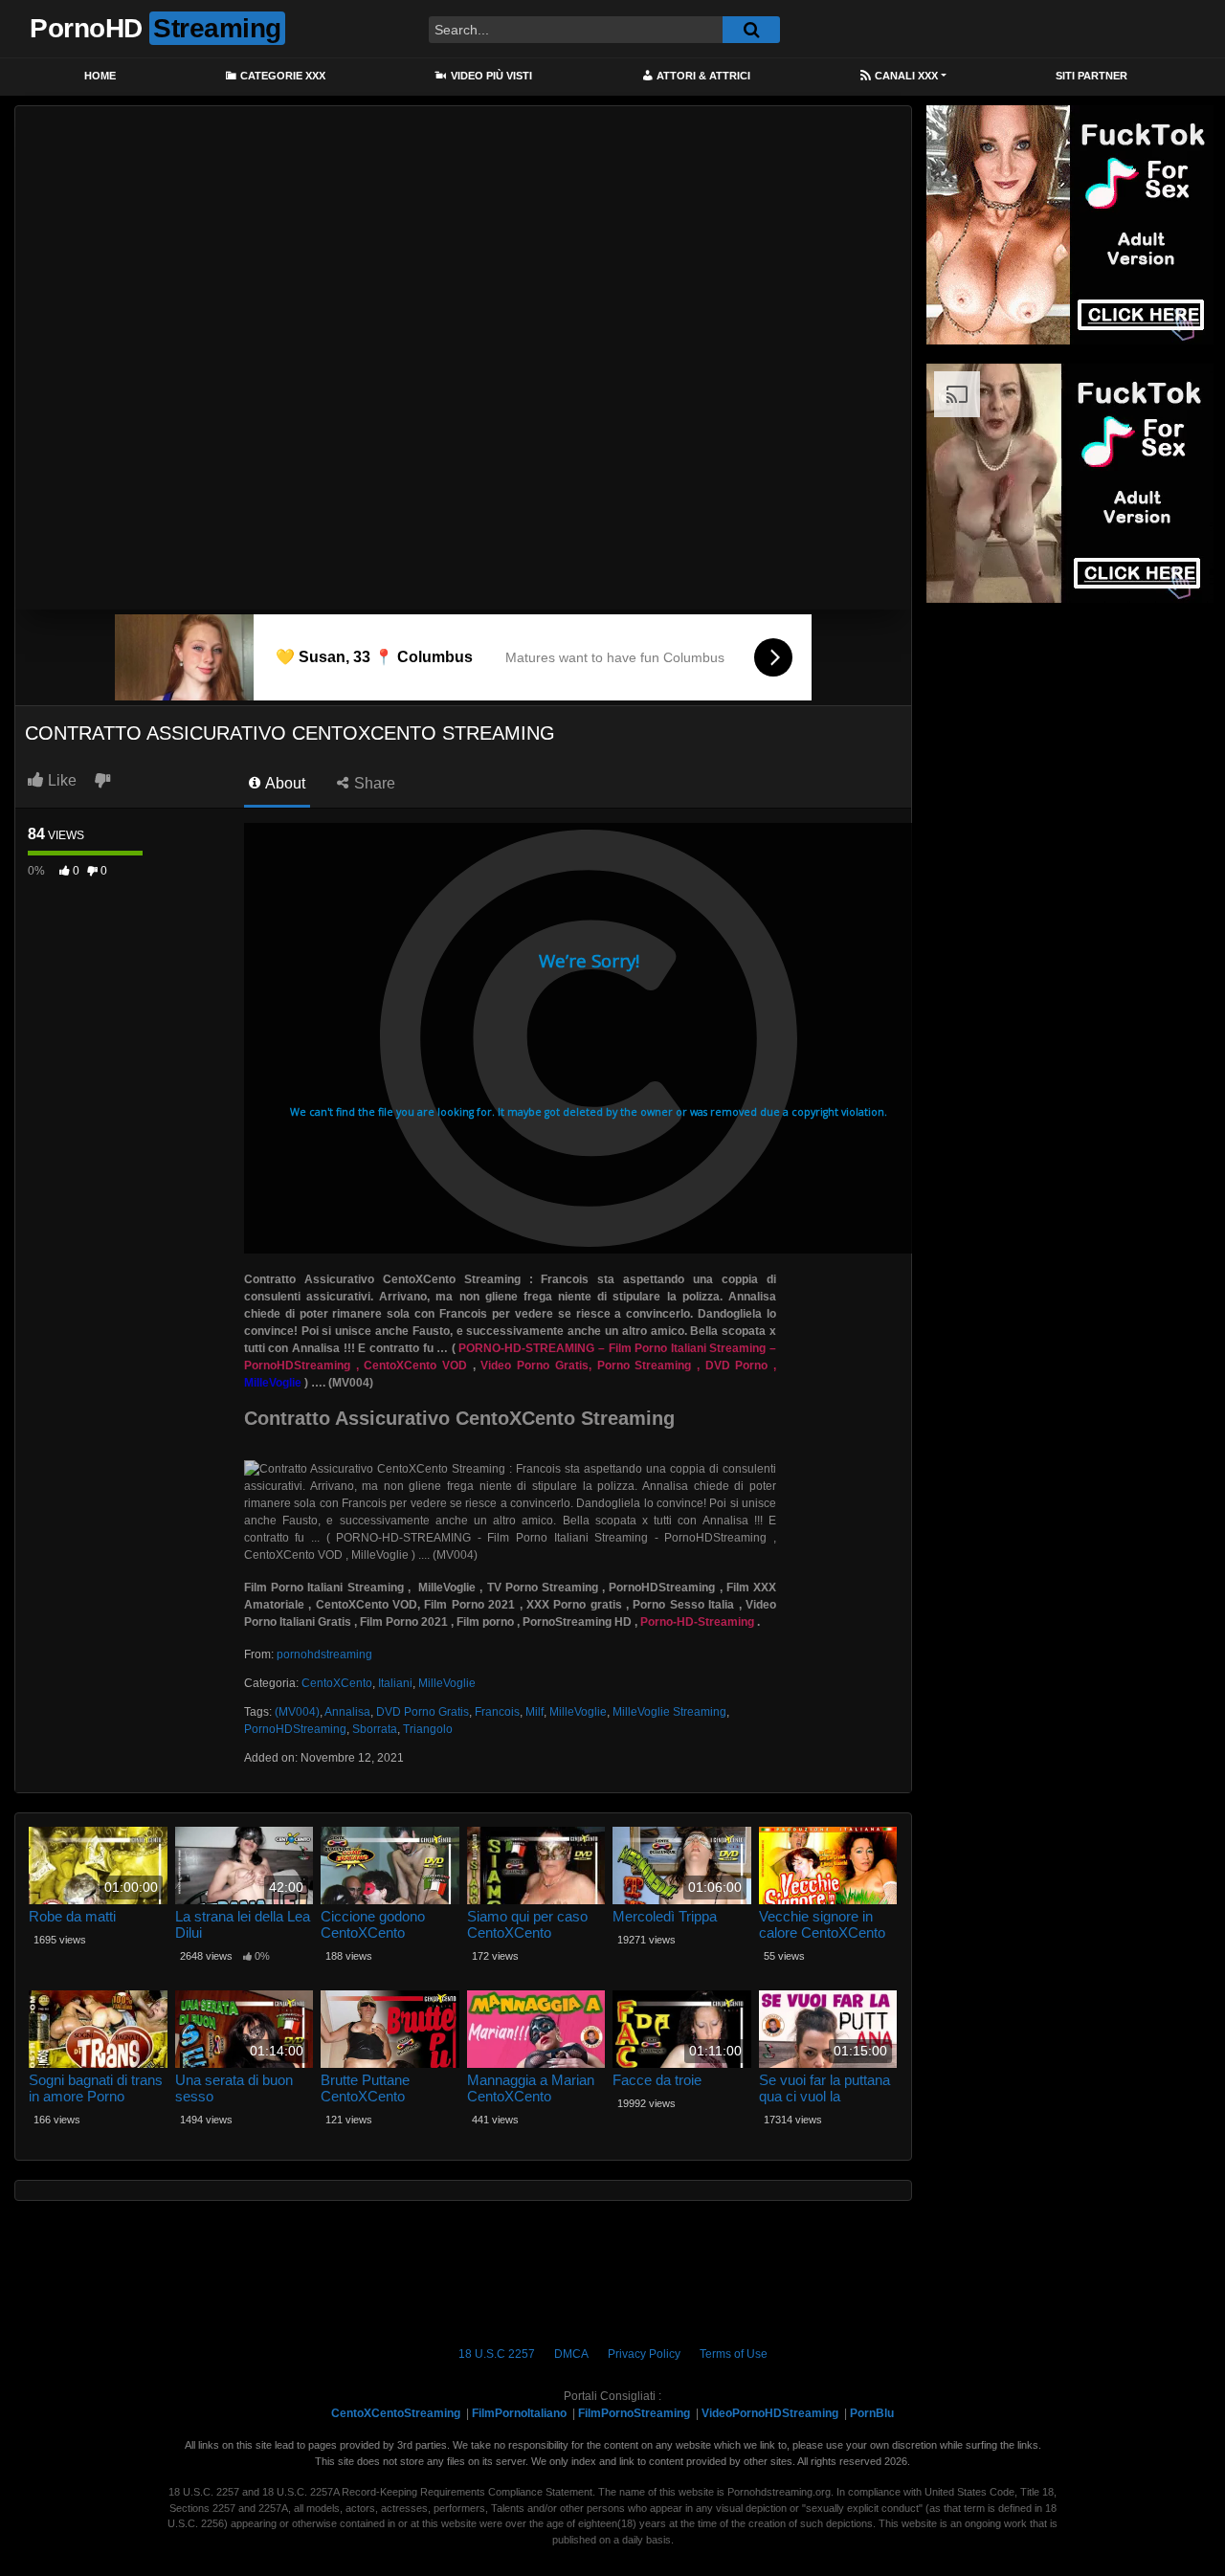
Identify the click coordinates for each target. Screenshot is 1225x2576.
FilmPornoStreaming (634, 2413)
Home (100, 76)
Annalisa (347, 1712)
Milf (535, 1712)
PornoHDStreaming (295, 1729)
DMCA (571, 2354)
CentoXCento (337, 1683)
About (284, 783)
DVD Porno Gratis (423, 1712)
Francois (497, 1712)
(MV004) (297, 1712)
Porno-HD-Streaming (697, 1622)
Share (373, 783)
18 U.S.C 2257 (497, 2354)
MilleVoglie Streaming (669, 1712)
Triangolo (428, 1729)
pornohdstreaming (324, 1654)
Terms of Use (734, 2354)
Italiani (395, 1683)
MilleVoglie (447, 1683)
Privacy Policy (644, 2354)
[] (751, 30)
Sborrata (375, 1729)
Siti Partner (1091, 76)
